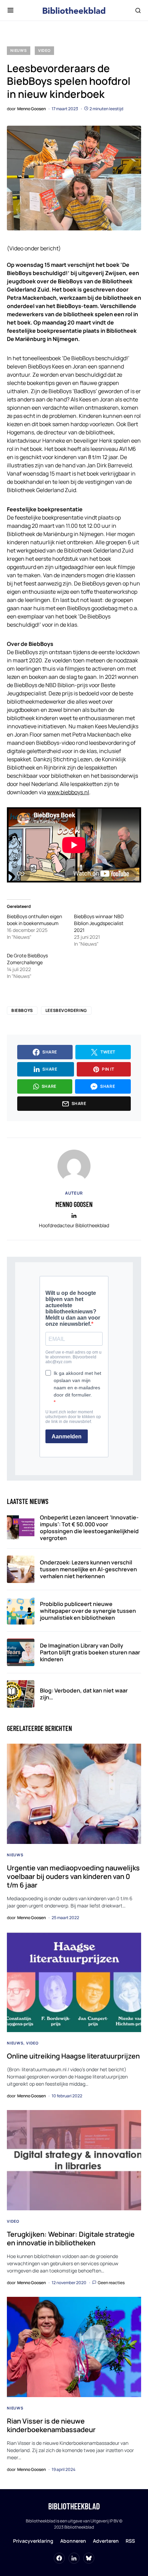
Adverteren (106, 2541)
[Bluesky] (89, 2558)
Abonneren (73, 2541)
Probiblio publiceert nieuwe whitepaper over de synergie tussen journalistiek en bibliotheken (88, 1611)
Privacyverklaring (33, 2541)
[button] (10, 10)
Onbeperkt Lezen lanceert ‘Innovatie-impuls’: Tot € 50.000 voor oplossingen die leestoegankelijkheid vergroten (89, 1528)
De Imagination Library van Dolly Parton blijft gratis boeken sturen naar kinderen (90, 1652)
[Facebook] (59, 2558)
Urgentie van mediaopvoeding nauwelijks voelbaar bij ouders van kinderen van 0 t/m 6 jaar (73, 1876)
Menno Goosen (74, 1204)
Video (44, 50)
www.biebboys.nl (68, 792)
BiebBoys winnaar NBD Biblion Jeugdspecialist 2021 (99, 923)
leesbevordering (66, 1010)
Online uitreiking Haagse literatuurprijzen (73, 2056)
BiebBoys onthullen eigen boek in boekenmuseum (34, 920)
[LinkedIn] (74, 2558)
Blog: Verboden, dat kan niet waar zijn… (84, 1694)
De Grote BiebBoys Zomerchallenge (27, 959)
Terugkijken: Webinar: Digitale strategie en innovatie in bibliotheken (71, 2238)
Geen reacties (111, 2283)
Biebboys (22, 1010)
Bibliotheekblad (74, 2506)
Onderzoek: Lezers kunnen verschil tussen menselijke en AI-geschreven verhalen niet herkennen (88, 1569)
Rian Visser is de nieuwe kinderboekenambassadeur (51, 2425)
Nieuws (19, 50)
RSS (130, 2541)
